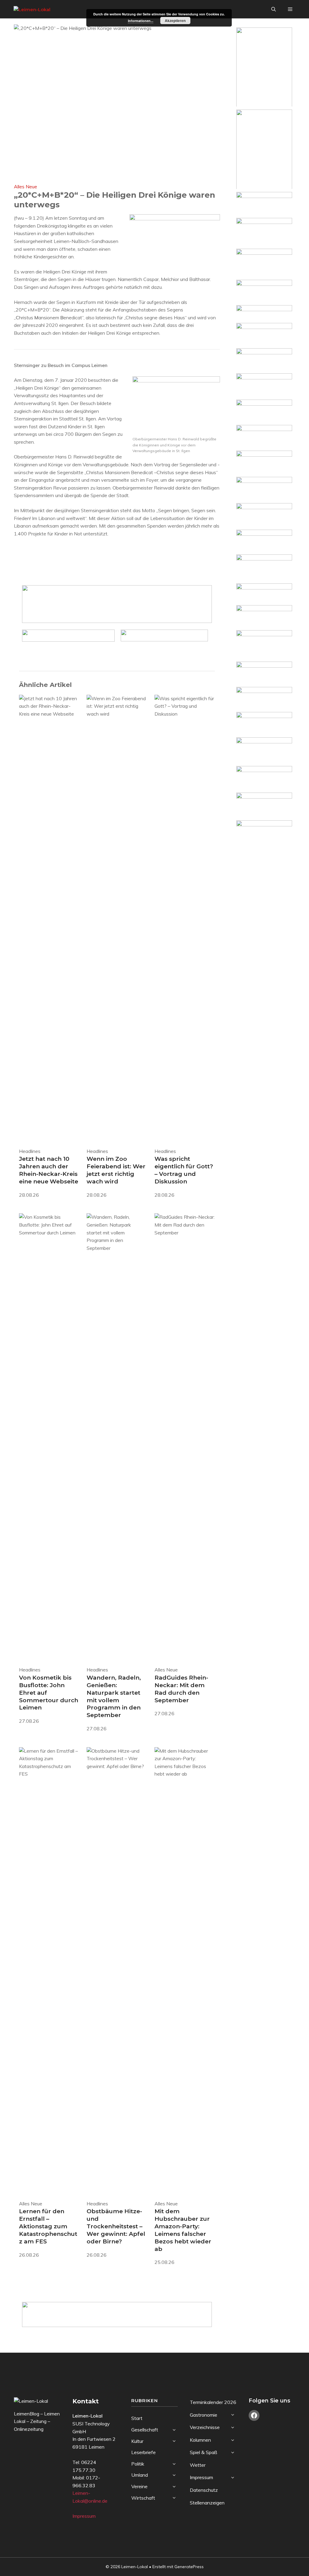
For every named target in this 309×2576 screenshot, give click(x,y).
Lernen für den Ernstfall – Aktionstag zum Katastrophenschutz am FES (48, 2226)
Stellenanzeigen (207, 2503)
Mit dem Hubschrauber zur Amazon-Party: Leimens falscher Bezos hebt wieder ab (183, 2230)
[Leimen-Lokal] (34, 9)
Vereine (139, 2486)
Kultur (137, 2441)
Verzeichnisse (205, 2427)
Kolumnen (200, 2440)
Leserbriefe (143, 2452)
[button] (274, 9)
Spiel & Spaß (204, 2452)
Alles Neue (25, 187)
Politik (138, 2464)
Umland (140, 2475)
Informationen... (141, 21)
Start (137, 2418)
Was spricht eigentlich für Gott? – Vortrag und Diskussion (184, 1170)
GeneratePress (189, 2567)
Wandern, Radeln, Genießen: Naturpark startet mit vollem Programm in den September (114, 1696)
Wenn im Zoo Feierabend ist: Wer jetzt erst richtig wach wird (116, 1170)
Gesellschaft (145, 2430)
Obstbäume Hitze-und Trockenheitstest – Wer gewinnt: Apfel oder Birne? (116, 2226)
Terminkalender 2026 (213, 2402)
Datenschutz (204, 2490)
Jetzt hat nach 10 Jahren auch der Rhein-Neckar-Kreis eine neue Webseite (49, 1170)
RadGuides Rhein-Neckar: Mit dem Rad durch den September (181, 1689)
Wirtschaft (143, 2498)
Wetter (198, 2465)
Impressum (84, 2516)
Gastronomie (204, 2415)
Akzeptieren (175, 21)
